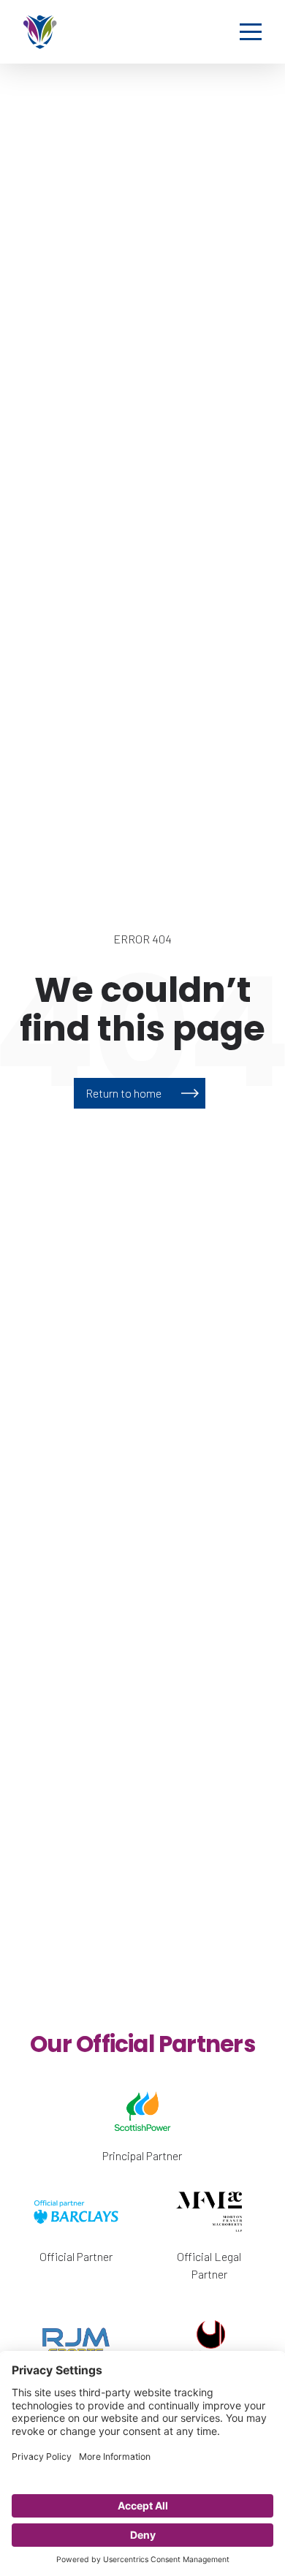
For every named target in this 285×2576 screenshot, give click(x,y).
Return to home (123, 1093)
